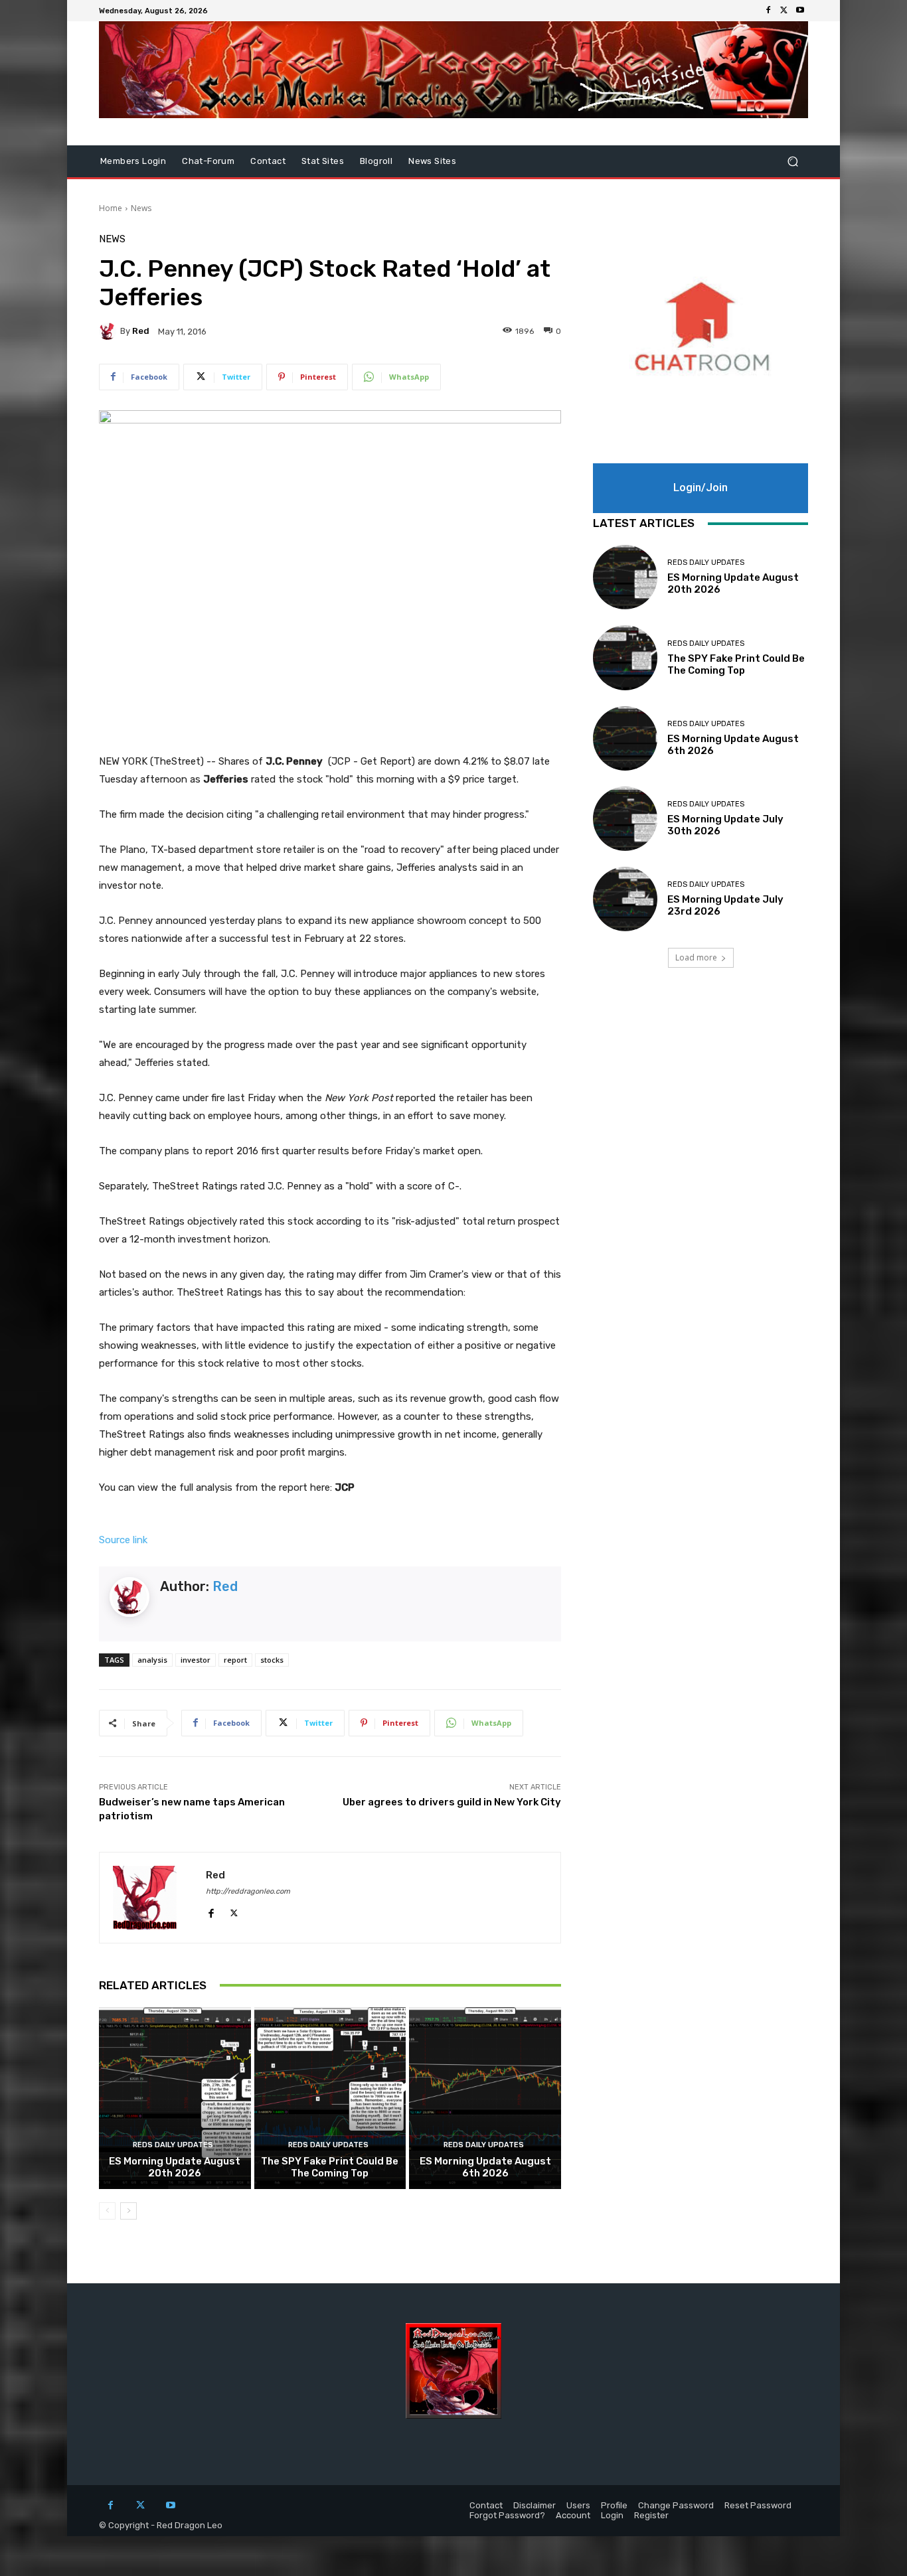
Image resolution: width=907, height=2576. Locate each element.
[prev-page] (107, 2211)
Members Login (133, 161)
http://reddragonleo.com (248, 1891)
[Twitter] (784, 11)
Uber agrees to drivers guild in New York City (452, 1802)
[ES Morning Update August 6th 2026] (485, 2098)
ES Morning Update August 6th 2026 (485, 2167)
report (235, 1660)
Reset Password (758, 2505)
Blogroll (376, 161)
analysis (152, 1660)
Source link (123, 1540)
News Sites (432, 161)
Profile (614, 2505)
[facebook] (211, 1911)
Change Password (676, 2505)
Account (573, 2515)
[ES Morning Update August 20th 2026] (175, 2098)
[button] (792, 162)
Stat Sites (323, 161)
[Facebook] (768, 11)
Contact (268, 161)
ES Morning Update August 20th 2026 (175, 2167)
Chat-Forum (208, 161)
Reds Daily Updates (173, 2145)
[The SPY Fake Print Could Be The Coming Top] (330, 2098)
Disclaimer (535, 2505)
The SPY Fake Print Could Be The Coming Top (330, 2167)
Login (612, 2515)
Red (141, 331)
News (141, 208)
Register (651, 2515)
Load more (696, 957)
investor (196, 1660)
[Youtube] (800, 11)
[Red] (110, 331)
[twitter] (234, 1911)
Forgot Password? (507, 2515)
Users (578, 2505)
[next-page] (128, 2211)
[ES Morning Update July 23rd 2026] (625, 899)
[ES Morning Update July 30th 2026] (625, 819)
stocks (272, 1660)
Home (111, 208)
